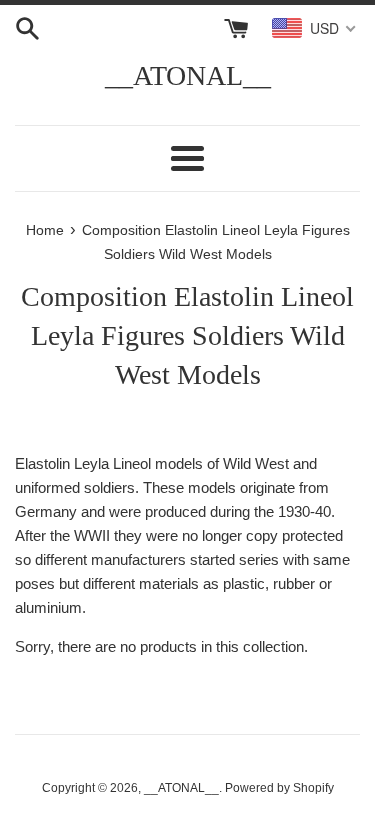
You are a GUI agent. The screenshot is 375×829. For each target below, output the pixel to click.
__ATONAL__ (188, 75)
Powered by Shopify (279, 788)
